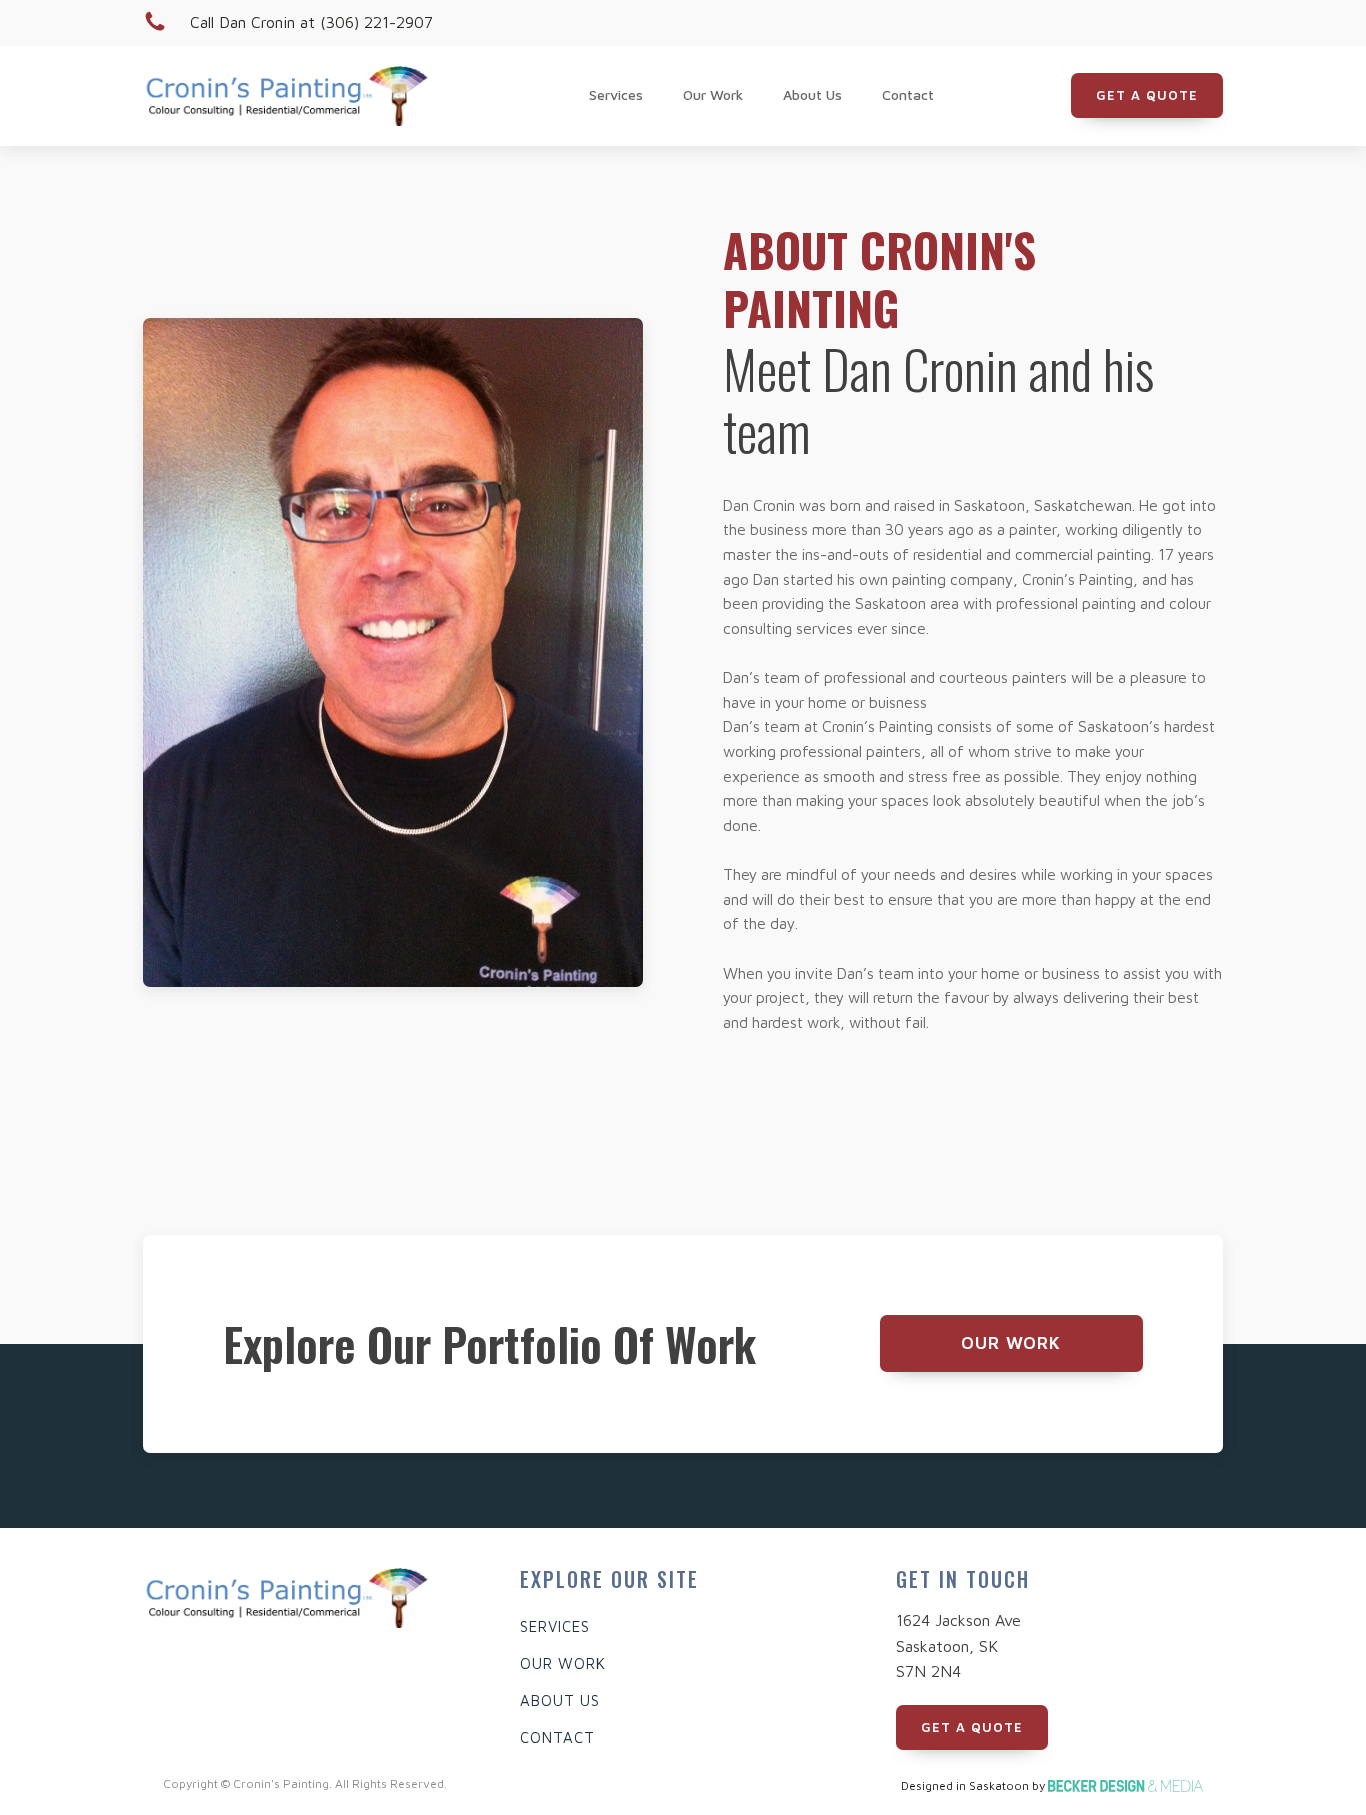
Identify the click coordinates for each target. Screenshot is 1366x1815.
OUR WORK (563, 1663)
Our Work (713, 94)
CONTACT (557, 1737)
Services (616, 94)
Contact (908, 94)
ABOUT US (560, 1700)
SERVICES (555, 1626)
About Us (812, 94)
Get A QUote (1147, 95)
